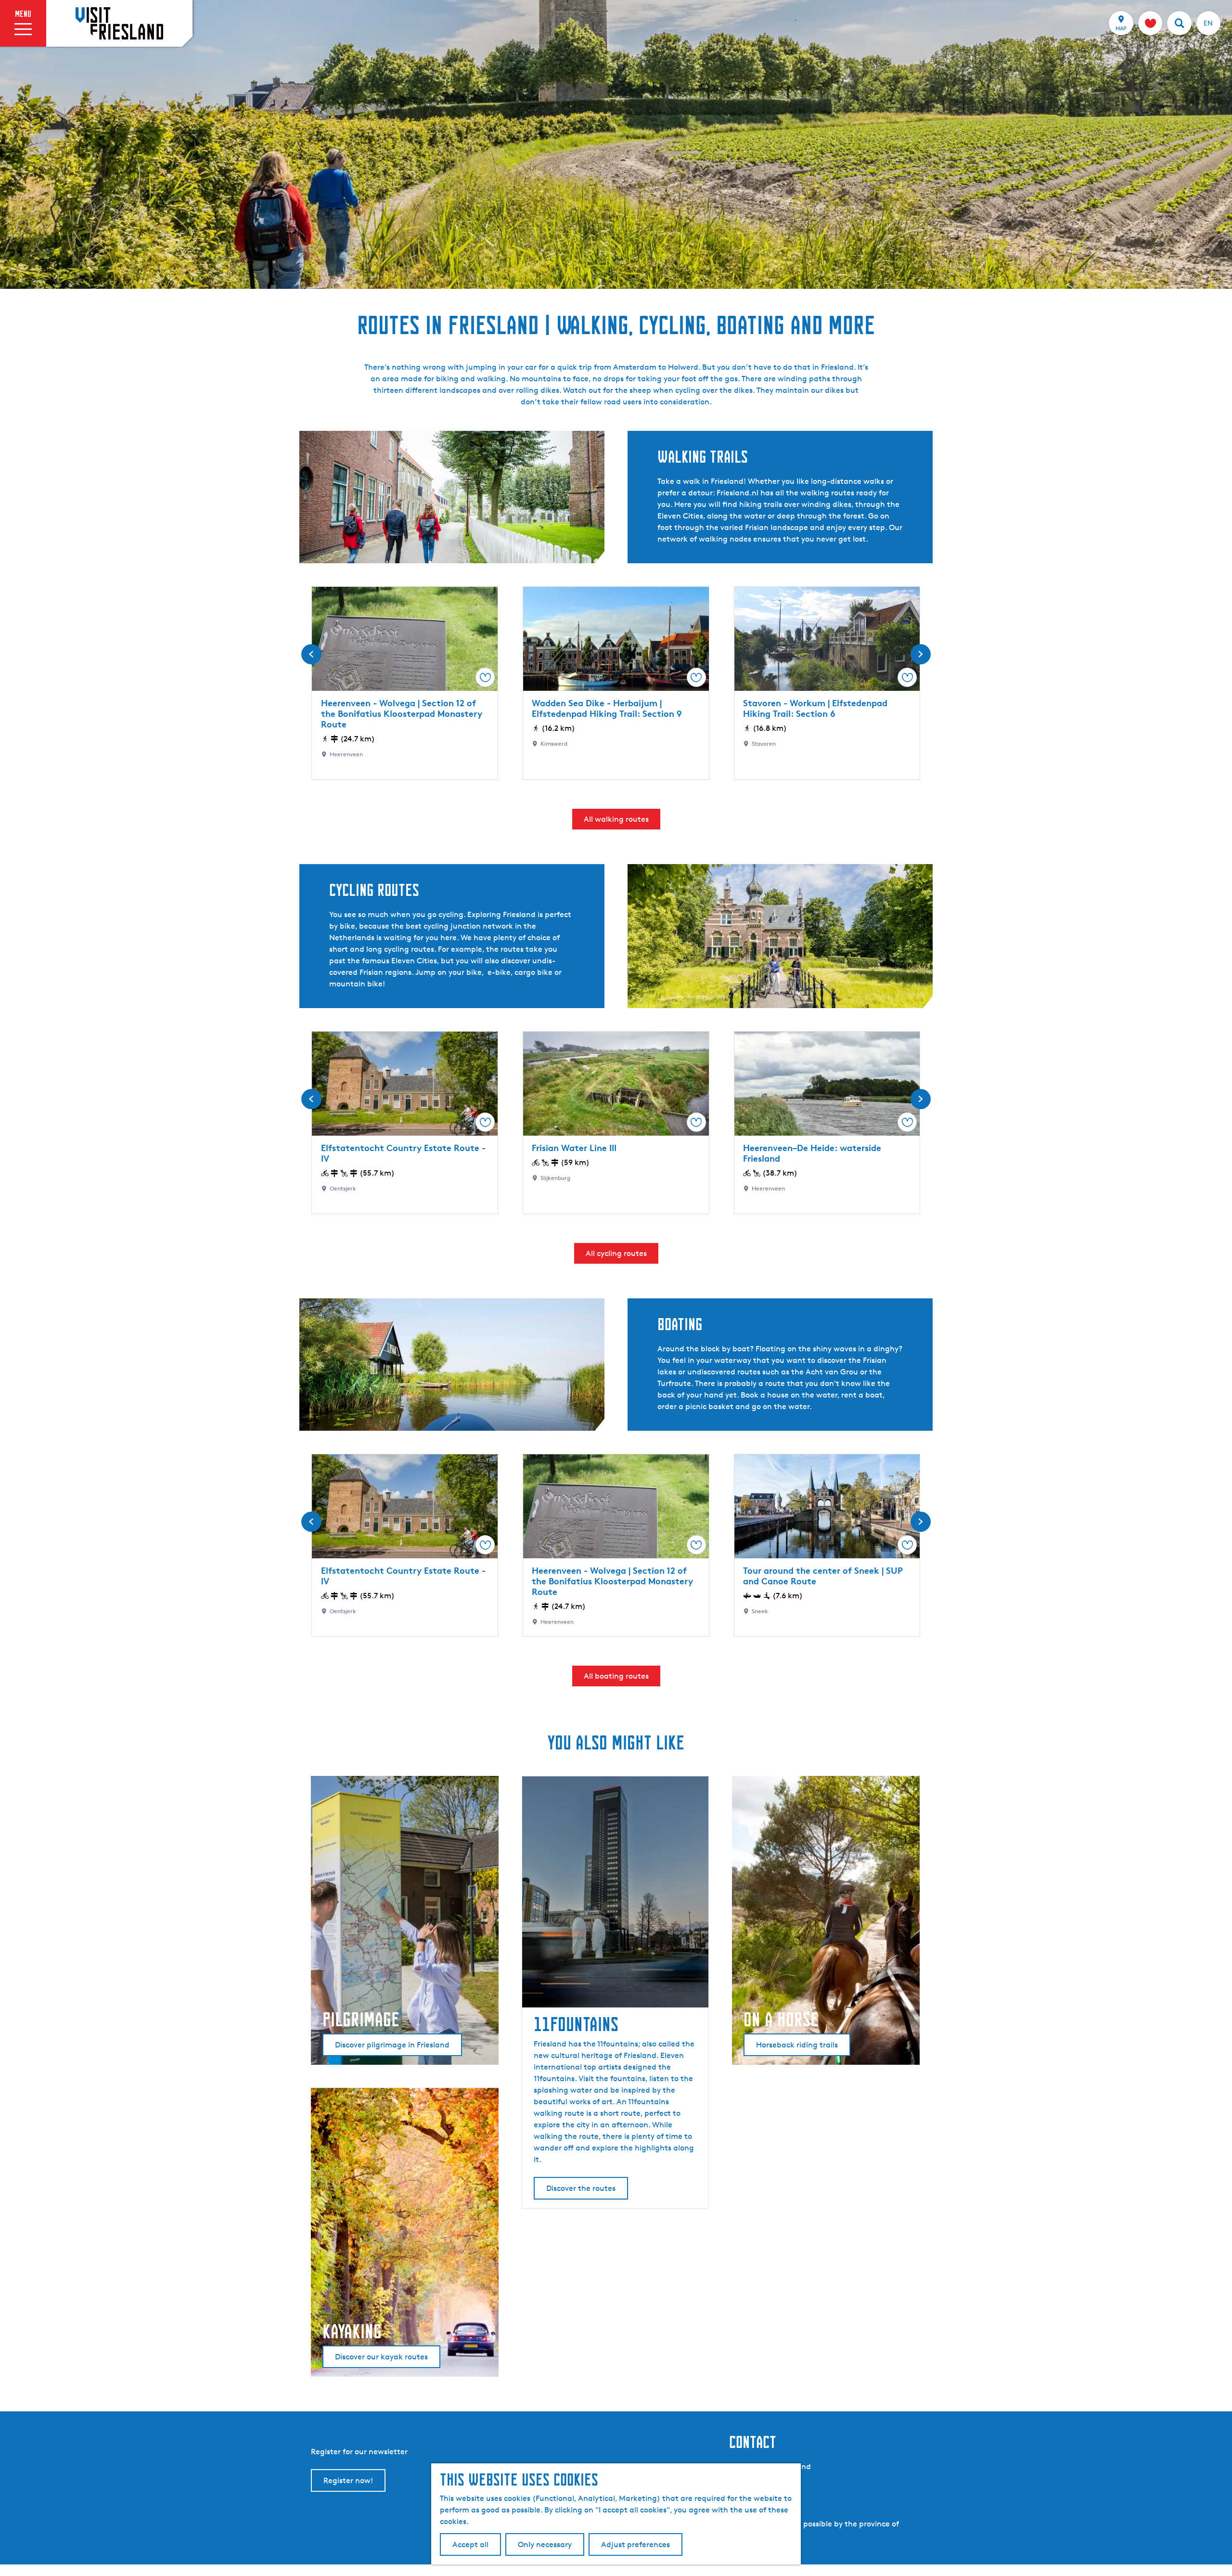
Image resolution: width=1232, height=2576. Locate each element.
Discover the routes (581, 2188)
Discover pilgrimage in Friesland (392, 2045)
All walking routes (616, 819)
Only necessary (545, 2544)
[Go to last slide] (311, 654)
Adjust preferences (635, 2544)
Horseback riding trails (797, 2045)
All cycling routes (616, 1253)
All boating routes (616, 1676)
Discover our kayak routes (381, 2357)
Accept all (470, 2544)
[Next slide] (921, 654)
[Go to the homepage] (119, 23)
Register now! (348, 2480)
